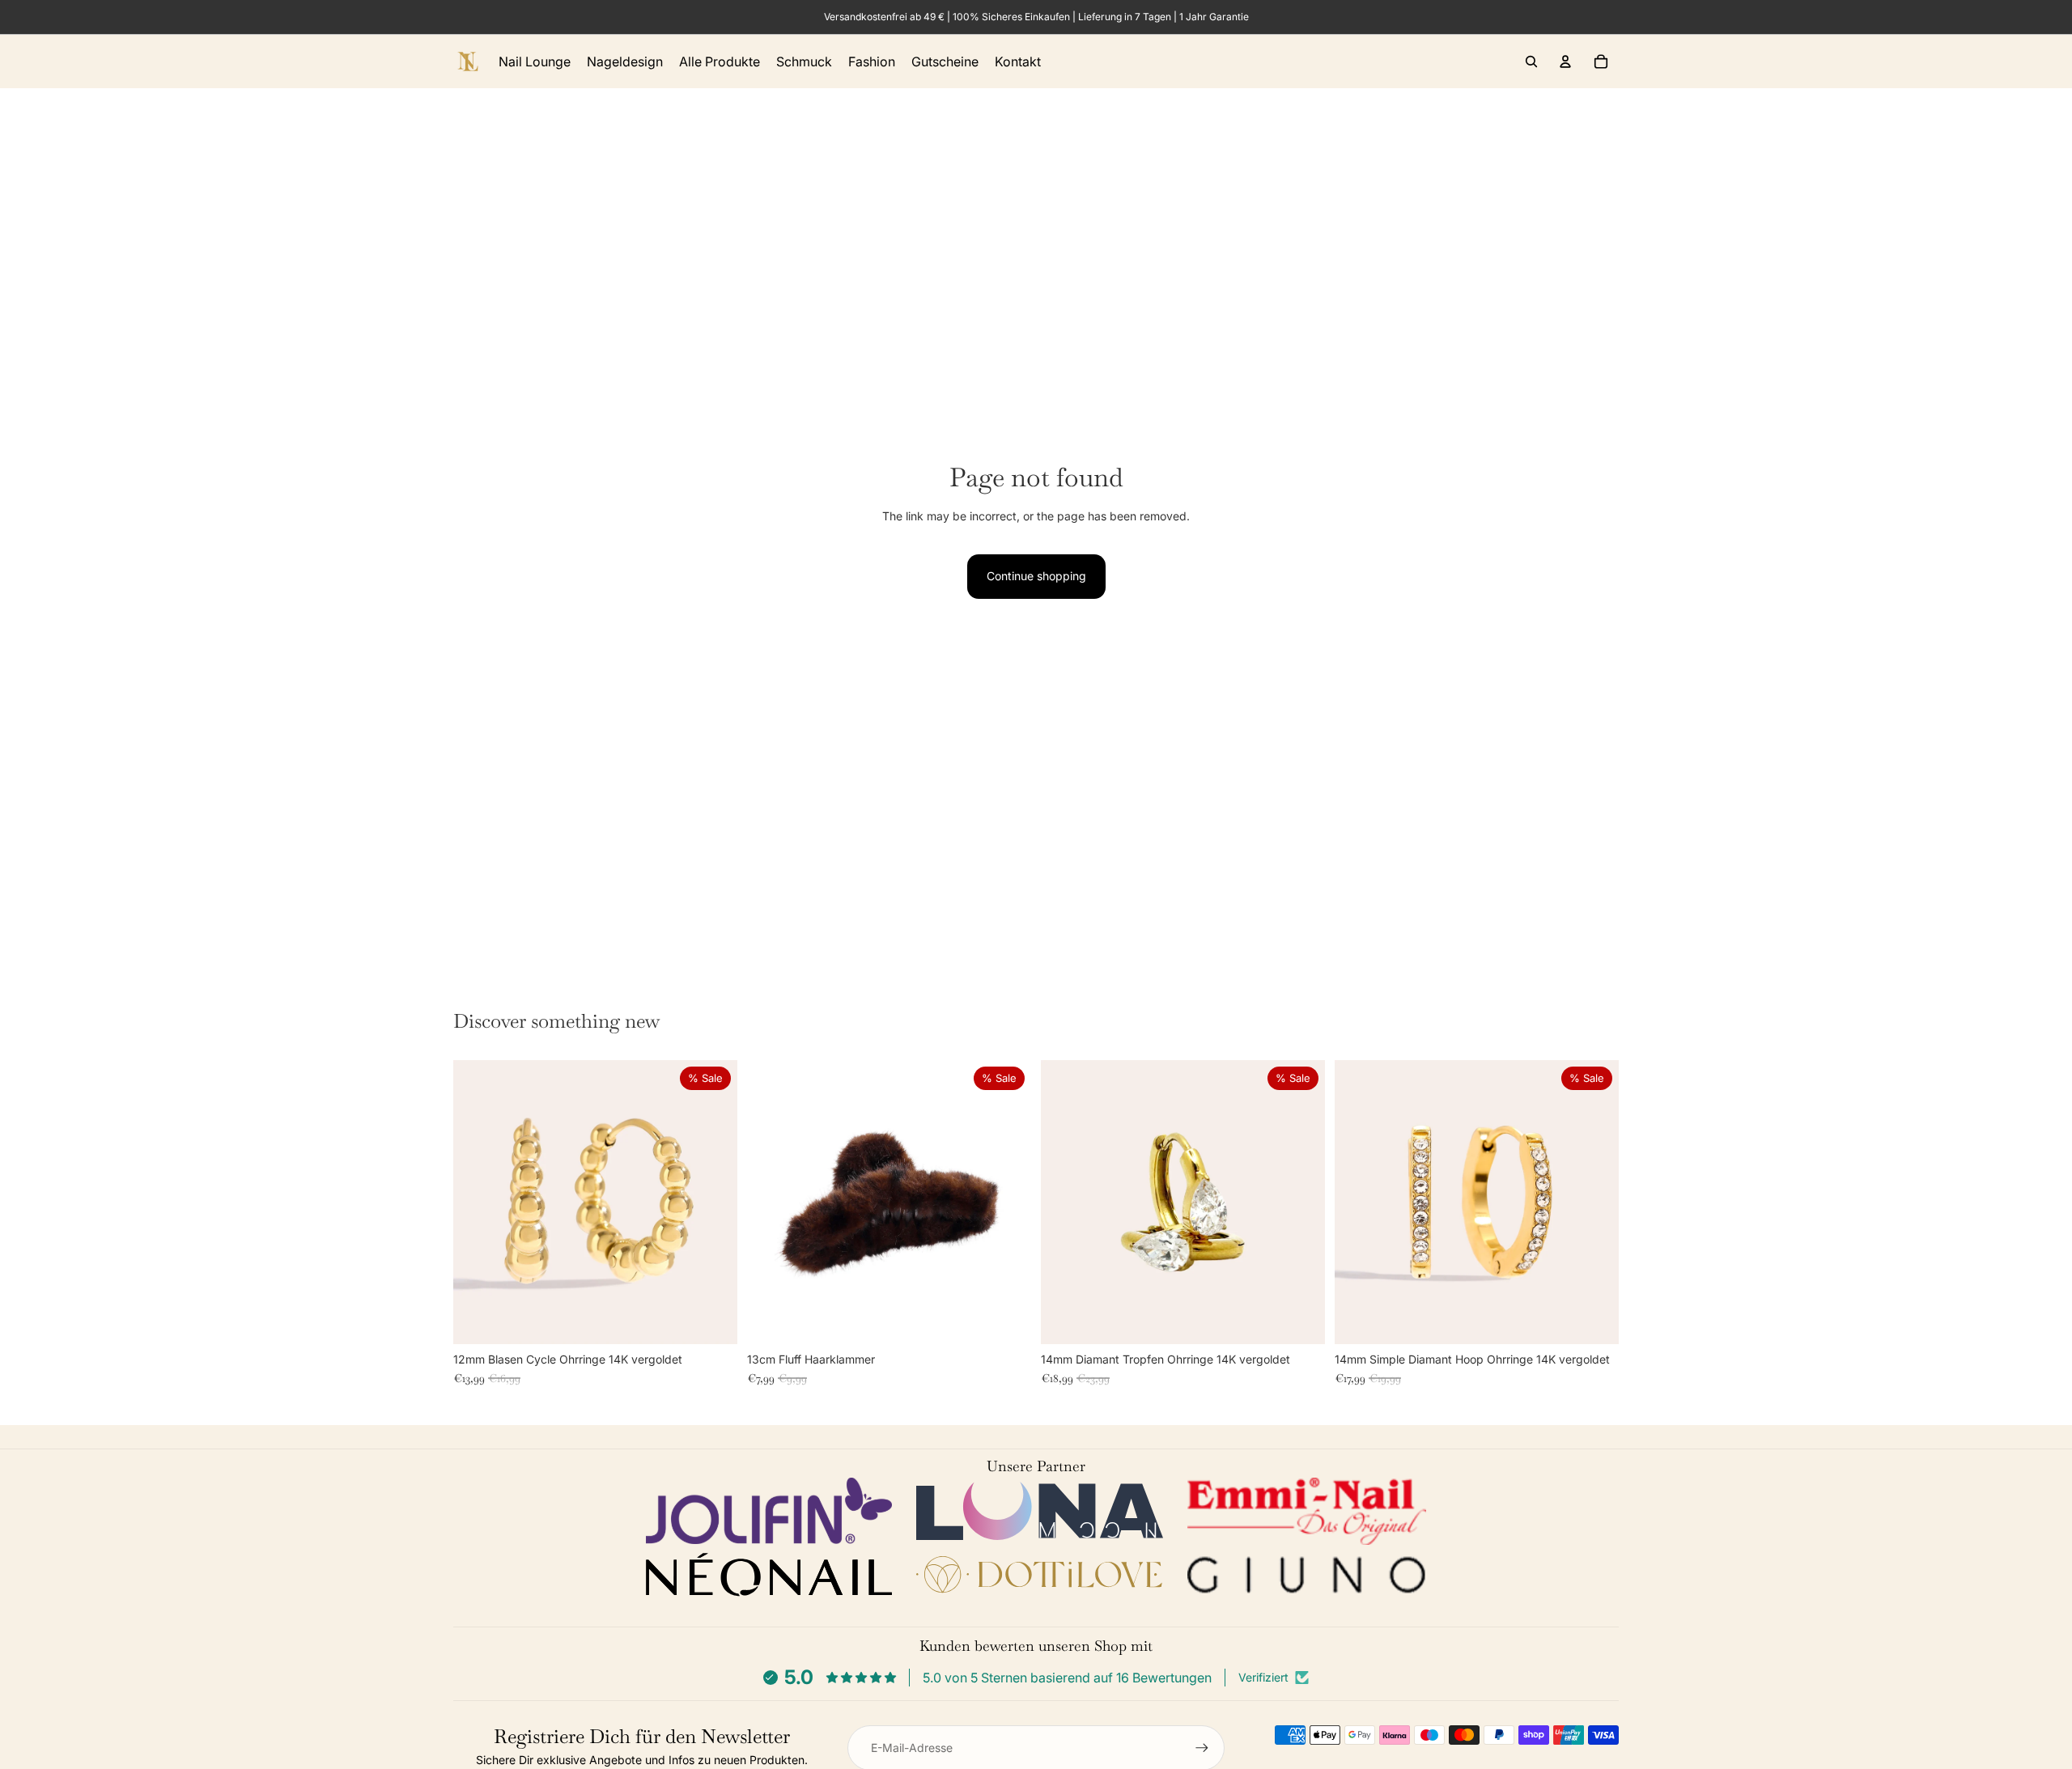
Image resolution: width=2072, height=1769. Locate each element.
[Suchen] (1531, 62)
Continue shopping (1036, 576)
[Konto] (1565, 62)
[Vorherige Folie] (478, 1203)
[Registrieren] (1202, 1748)
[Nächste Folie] (713, 1203)
